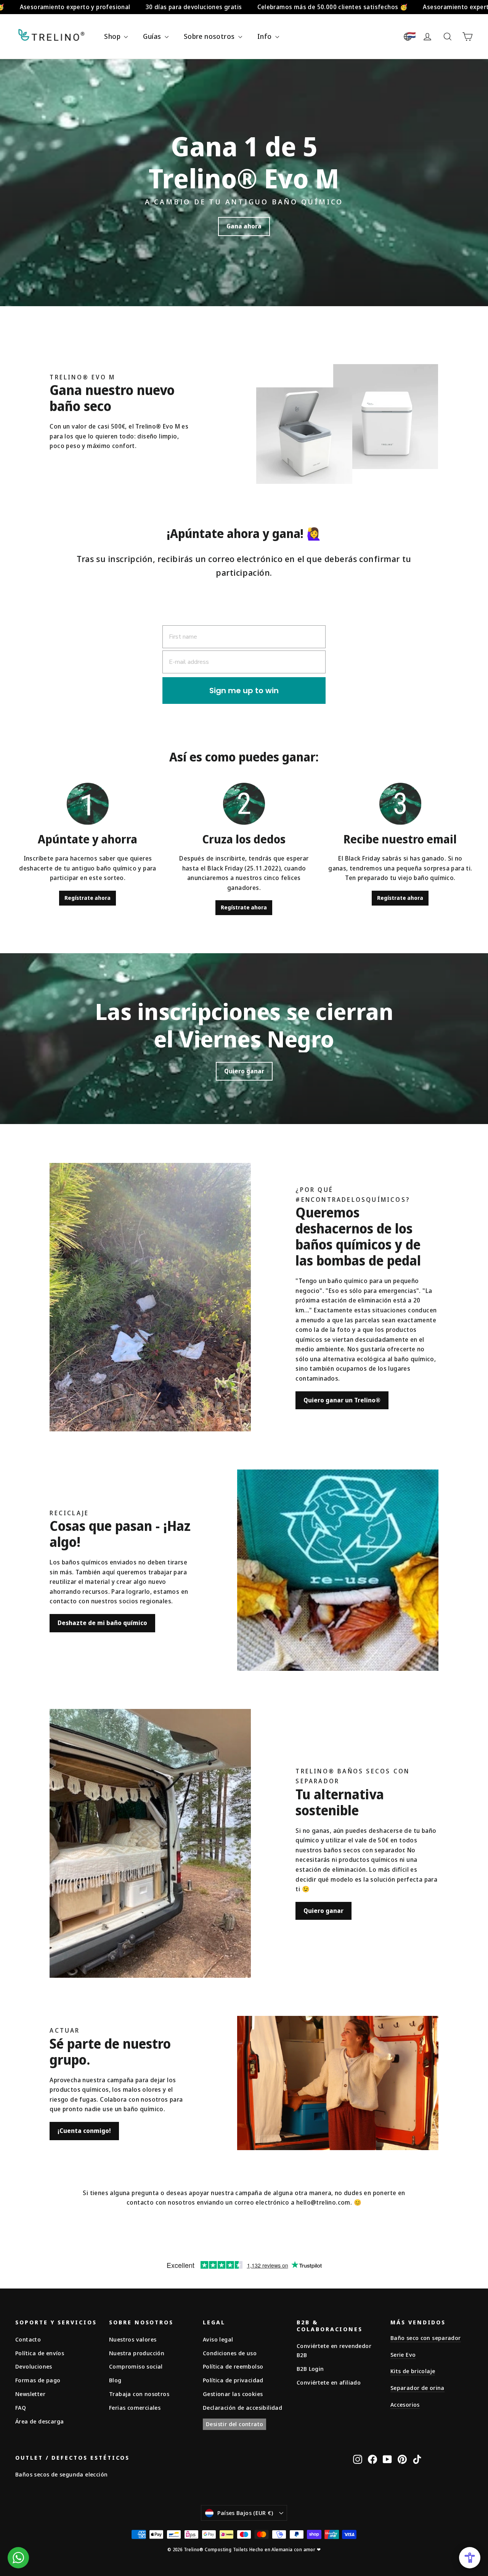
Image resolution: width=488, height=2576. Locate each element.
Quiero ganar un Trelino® (342, 1400)
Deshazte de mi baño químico (102, 1623)
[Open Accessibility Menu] (470, 2558)
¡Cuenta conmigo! (84, 2131)
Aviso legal (218, 2339)
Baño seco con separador (426, 2338)
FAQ (21, 2407)
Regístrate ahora (87, 898)
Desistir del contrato (234, 2424)
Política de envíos (40, 2353)
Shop (113, 36)
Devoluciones (34, 2366)
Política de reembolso (233, 2366)
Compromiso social (136, 2366)
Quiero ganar (244, 1071)
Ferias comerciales (135, 2407)
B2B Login (310, 2369)
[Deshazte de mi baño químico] (338, 1570)
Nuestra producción (137, 2353)
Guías (153, 36)
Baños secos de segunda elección (61, 2474)
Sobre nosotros (210, 36)
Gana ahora (244, 226)
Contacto (28, 2339)
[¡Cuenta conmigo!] (338, 2083)
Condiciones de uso (230, 2353)
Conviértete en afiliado (329, 2382)
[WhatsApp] (18, 2558)
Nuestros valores (133, 2339)
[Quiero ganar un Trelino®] (150, 1297)
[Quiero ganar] (150, 1843)
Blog (115, 2380)
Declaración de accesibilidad (242, 2407)
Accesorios (405, 2404)
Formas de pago (38, 2380)
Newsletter (30, 2394)
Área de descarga (39, 2421)
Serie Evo (403, 2354)
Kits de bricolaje (413, 2371)
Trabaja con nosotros (139, 2394)
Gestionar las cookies (233, 2394)
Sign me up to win (244, 691)
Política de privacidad (233, 2380)
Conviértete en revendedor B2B (334, 2350)
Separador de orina (417, 2388)
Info (265, 36)
